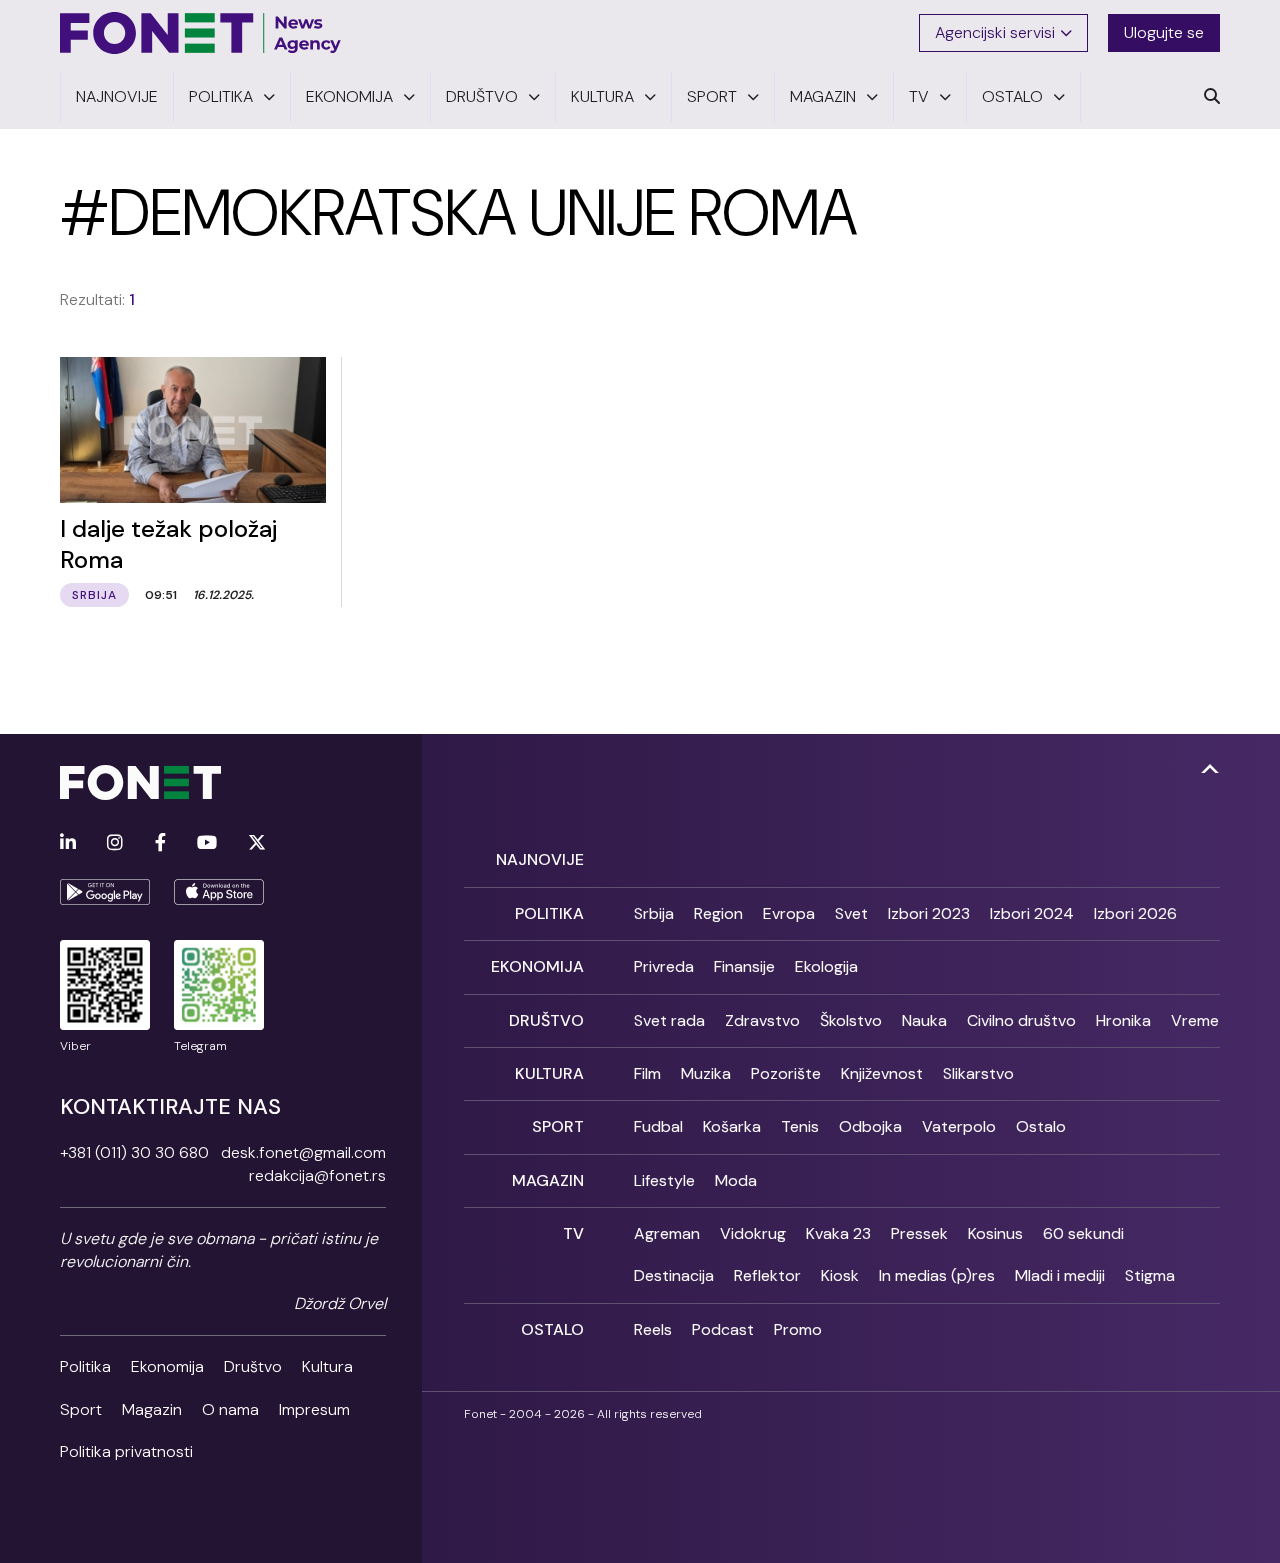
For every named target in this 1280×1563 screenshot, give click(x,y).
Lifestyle (664, 1180)
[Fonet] (201, 33)
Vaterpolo (959, 1126)
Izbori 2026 (1135, 913)
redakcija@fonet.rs (317, 1175)
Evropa (789, 913)
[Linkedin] (68, 843)
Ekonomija (167, 1366)
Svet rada (669, 1020)
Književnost (882, 1073)
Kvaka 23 (838, 1233)
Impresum (314, 1409)
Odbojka (870, 1126)
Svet (851, 913)
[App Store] (219, 892)
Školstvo (851, 1020)
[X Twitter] (257, 843)
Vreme (1195, 1020)
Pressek (919, 1233)
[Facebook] (160, 843)
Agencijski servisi (995, 32)
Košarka (732, 1126)
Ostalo (1041, 1126)
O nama (230, 1409)
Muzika (706, 1073)
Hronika (1123, 1020)
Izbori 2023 (929, 913)
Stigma (1150, 1275)
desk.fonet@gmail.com (303, 1152)
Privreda (664, 966)
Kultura (327, 1366)
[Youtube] (207, 843)
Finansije (744, 966)
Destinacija (674, 1275)
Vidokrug (753, 1233)
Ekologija (826, 966)
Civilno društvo (1021, 1020)
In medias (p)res (937, 1275)
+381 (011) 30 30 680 (134, 1152)
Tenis (800, 1126)
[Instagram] (115, 843)
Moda (736, 1180)
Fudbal (658, 1126)
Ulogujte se (1164, 32)
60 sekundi (1083, 1233)
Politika (85, 1366)
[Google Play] (105, 892)
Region (718, 913)
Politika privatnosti (126, 1451)
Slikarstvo (978, 1073)
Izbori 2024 (1032, 913)
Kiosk (840, 1275)
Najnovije (540, 859)
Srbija (654, 913)
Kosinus (995, 1233)
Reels (653, 1329)
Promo (798, 1329)
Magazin (152, 1409)
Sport (81, 1409)
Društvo (253, 1366)
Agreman (667, 1233)
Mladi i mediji (1060, 1275)
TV (573, 1233)
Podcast (723, 1329)
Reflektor (767, 1275)
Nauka (924, 1020)
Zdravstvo (762, 1020)
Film (647, 1073)
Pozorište (786, 1073)
